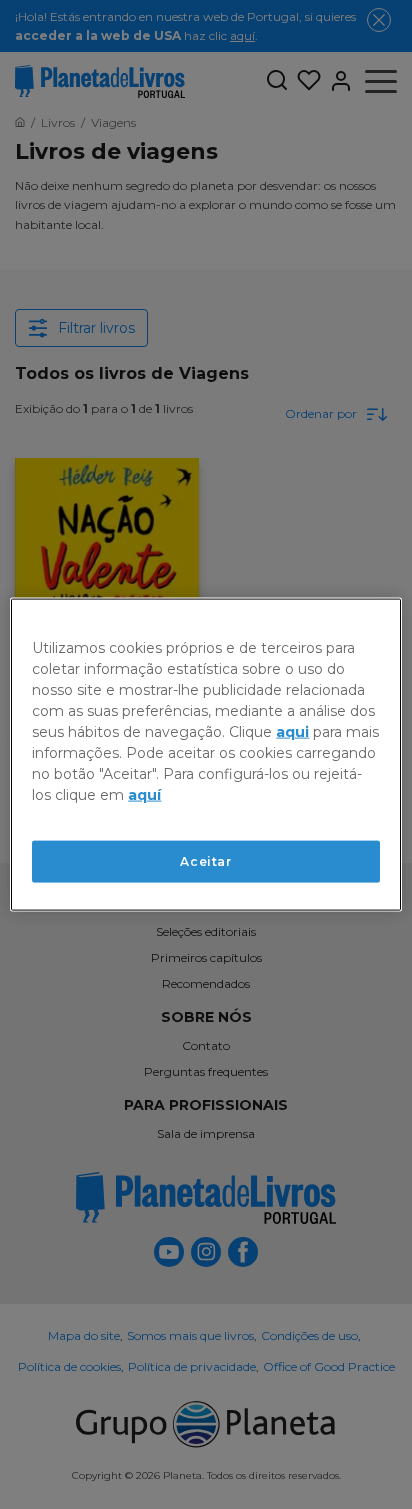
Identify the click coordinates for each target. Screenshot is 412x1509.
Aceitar (205, 860)
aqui (292, 731)
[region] (205, 754)
